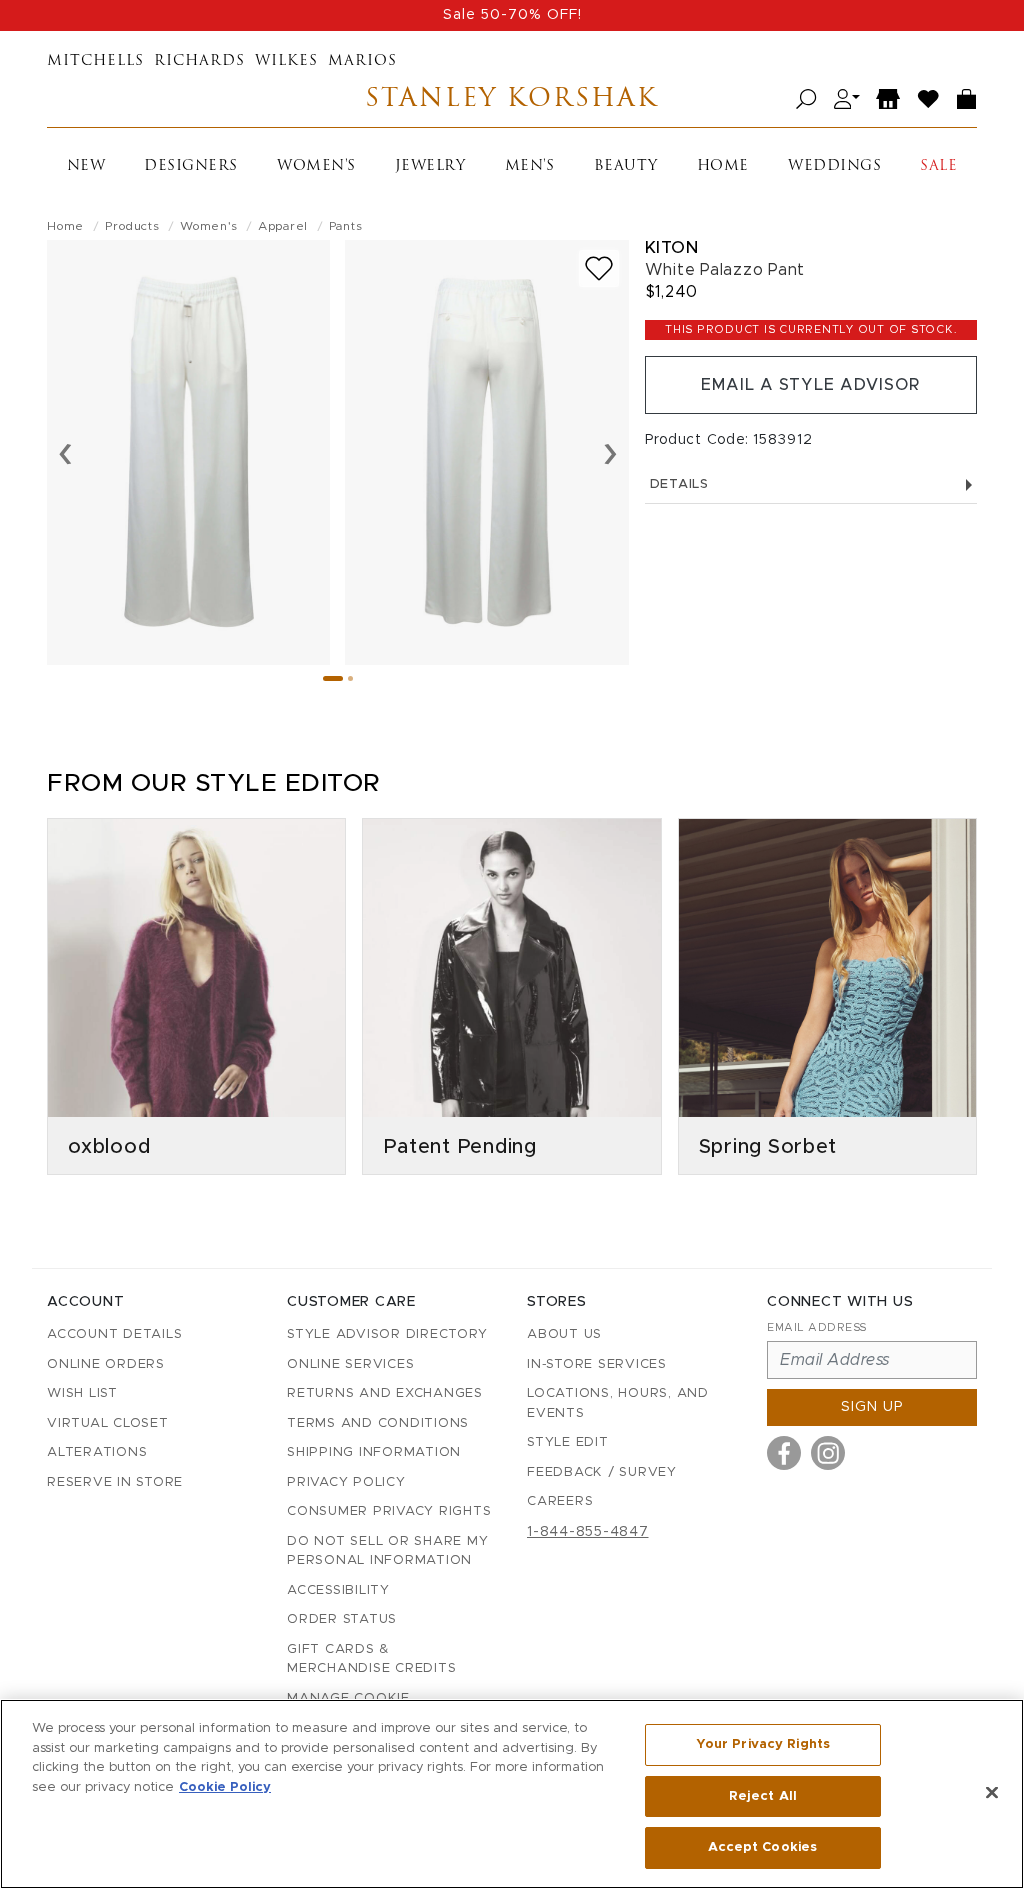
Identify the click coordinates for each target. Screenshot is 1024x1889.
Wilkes (286, 61)
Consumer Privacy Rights (389, 1511)
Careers (560, 1501)
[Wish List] (929, 99)
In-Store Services (597, 1364)
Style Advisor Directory (387, 1334)
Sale (938, 166)
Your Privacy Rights (763, 1744)
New (86, 166)
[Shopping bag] (967, 99)
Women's (316, 166)
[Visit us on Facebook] (784, 1453)
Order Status (342, 1619)
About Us (564, 1334)
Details (679, 484)
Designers (191, 166)
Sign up (872, 1407)
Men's (530, 166)
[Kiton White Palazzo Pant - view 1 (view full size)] (188, 452)
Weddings (834, 166)
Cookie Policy (225, 1787)
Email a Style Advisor (810, 385)
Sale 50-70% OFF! (512, 15)
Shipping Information (374, 1452)
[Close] (992, 1793)
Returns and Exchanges (385, 1393)
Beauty (626, 166)
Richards (199, 61)
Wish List (82, 1393)
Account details (114, 1334)
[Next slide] (610, 452)
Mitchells (95, 61)
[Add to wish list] (599, 268)
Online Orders (106, 1364)
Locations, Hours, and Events (618, 1403)
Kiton (672, 247)
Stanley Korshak (511, 99)
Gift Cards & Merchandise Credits (371, 1659)
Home (723, 166)
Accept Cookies (762, 1847)
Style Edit (568, 1442)
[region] (512, 1794)
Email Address (817, 1327)
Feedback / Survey (602, 1472)
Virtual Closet (108, 1423)
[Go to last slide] (65, 452)
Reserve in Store (115, 1482)
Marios (362, 61)
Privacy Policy (346, 1482)
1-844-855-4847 (588, 1532)
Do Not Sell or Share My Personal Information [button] (387, 1551)
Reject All (763, 1796)
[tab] (333, 678)
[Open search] (806, 99)
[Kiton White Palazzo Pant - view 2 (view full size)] (486, 452)
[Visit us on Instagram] (828, 1453)
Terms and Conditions (378, 1423)
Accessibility (338, 1590)
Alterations (97, 1452)
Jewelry (430, 166)
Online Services (350, 1364)
